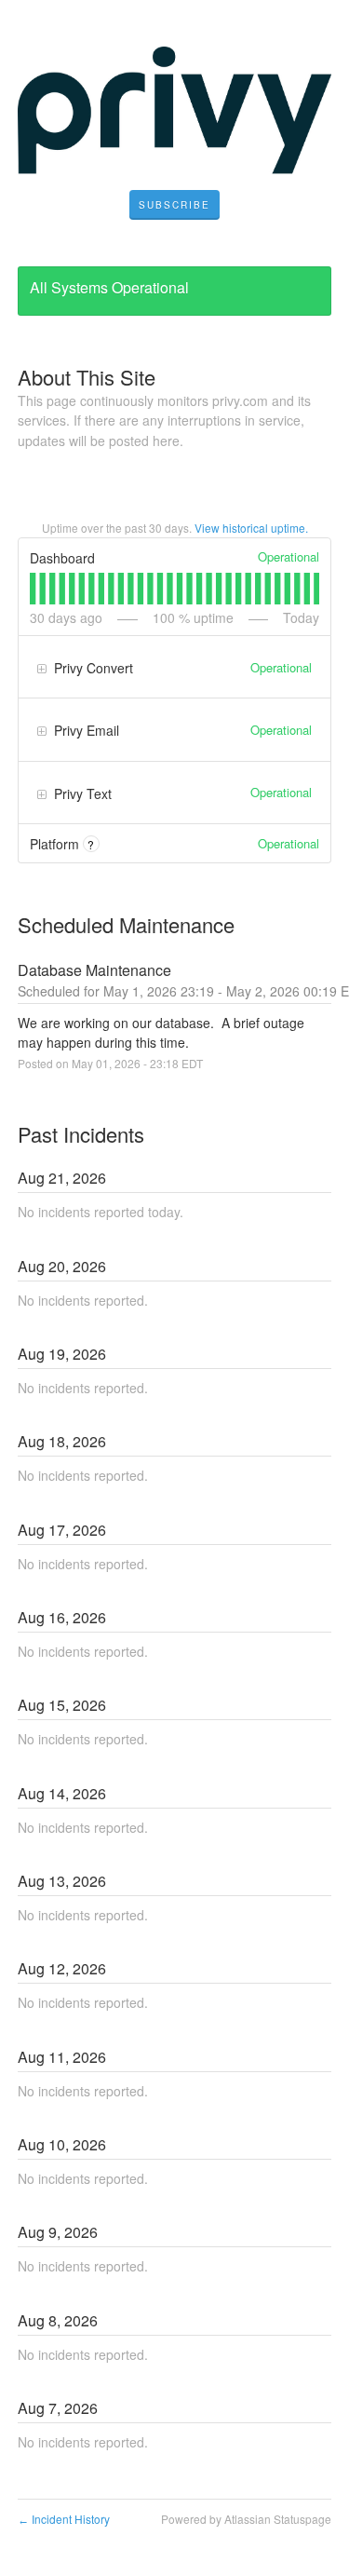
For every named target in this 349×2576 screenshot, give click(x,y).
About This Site (87, 377)
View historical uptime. (251, 528)
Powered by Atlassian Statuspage (246, 2519)
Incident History (64, 2519)
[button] (174, 205)
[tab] (33, 589)
